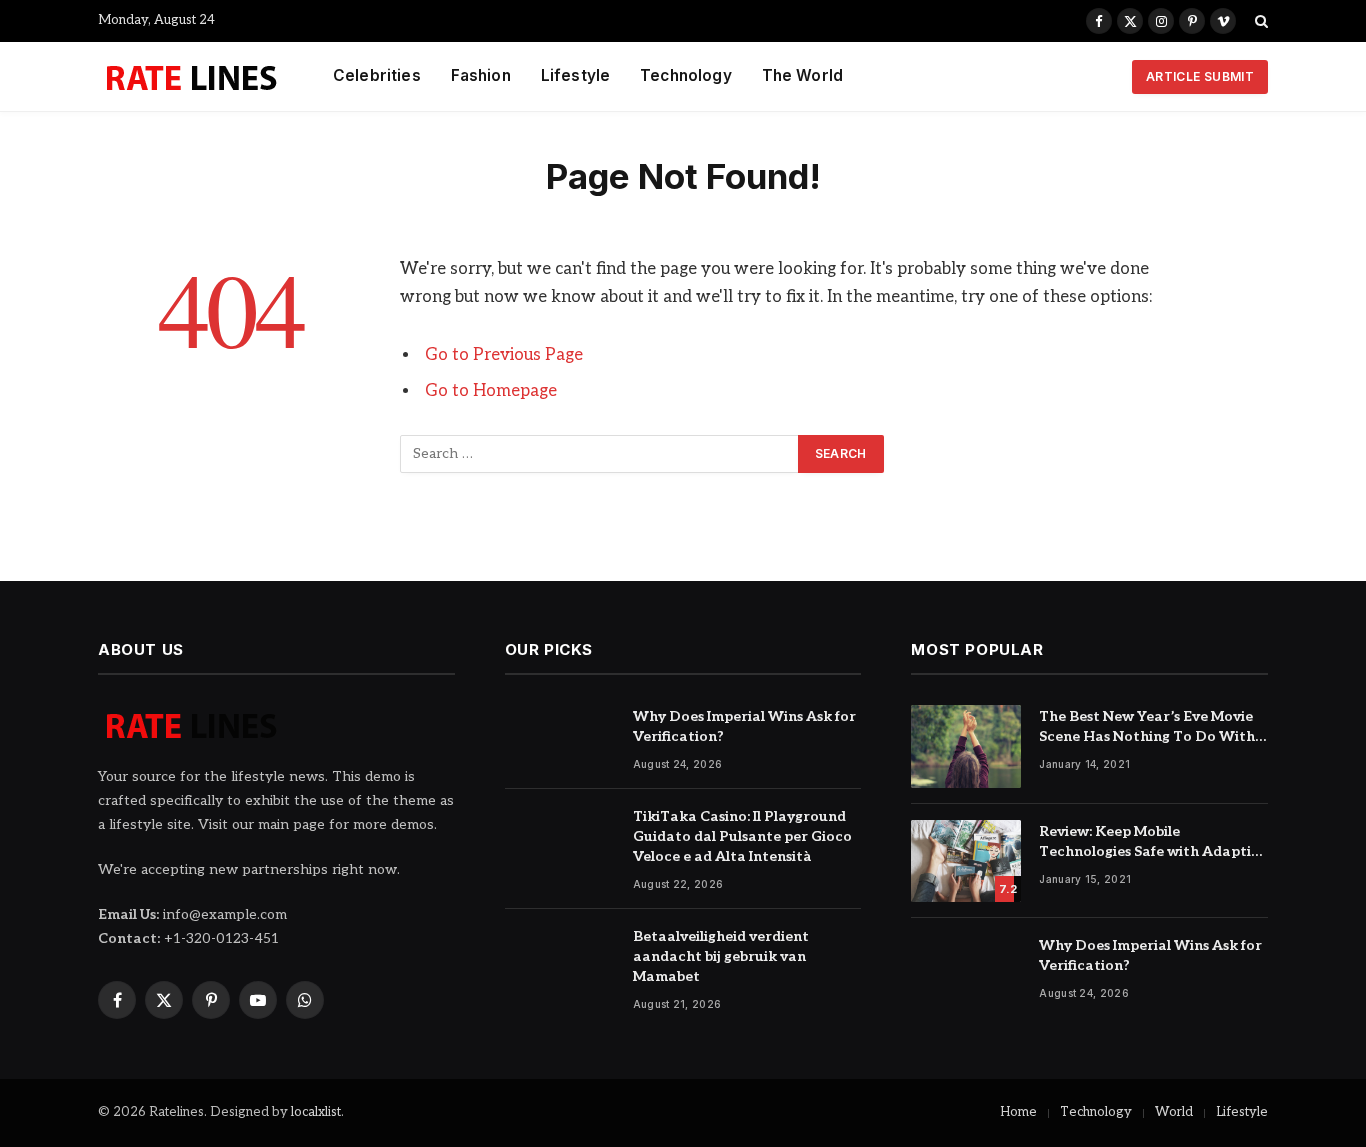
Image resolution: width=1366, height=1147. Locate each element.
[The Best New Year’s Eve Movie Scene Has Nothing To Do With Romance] (966, 746)
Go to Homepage (491, 391)
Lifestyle (575, 75)
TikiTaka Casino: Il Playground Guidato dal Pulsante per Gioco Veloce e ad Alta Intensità (742, 836)
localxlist (316, 1112)
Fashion (481, 75)
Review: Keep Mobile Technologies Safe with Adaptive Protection (1153, 842)
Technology (686, 75)
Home (1018, 1112)
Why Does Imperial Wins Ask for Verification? (744, 726)
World (1174, 1112)
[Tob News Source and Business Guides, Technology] (190, 77)
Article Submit (1200, 76)
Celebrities (377, 75)
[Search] (1259, 21)
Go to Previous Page (504, 355)
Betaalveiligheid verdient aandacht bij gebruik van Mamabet (721, 956)
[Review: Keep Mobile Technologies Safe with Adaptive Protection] (966, 861)
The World (802, 75)
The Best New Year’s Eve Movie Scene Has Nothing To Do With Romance (1147, 727)
